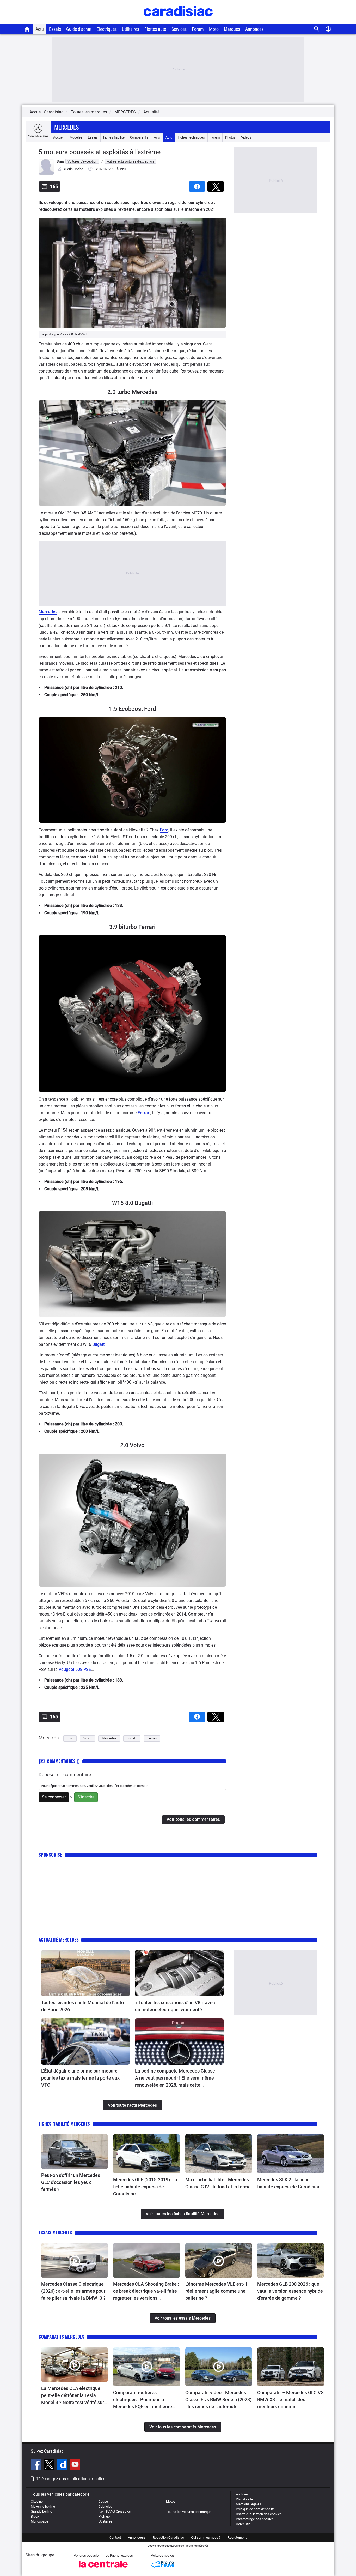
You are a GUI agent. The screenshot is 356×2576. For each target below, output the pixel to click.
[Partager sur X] (217, 185)
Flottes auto (155, 29)
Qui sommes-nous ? (206, 2538)
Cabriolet (105, 2506)
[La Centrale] (103, 2569)
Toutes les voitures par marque (189, 2512)
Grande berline (41, 2511)
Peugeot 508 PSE (75, 1669)
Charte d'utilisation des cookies (259, 2514)
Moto (214, 29)
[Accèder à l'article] (85, 1973)
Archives (242, 2494)
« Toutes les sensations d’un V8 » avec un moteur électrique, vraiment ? (175, 2006)
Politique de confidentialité (255, 2509)
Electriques (107, 29)
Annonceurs (137, 2538)
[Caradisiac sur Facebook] (37, 2465)
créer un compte (136, 1786)
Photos (230, 137)
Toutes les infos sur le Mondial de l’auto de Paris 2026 (82, 2006)
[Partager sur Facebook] (198, 185)
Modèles (76, 137)
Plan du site (244, 2499)
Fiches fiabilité (114, 137)
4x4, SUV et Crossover (115, 2511)
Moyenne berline (43, 2506)
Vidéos (246, 137)
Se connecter (54, 1797)
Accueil (59, 137)
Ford (164, 830)
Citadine (37, 2502)
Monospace (39, 2521)
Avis (157, 137)
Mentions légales (248, 2504)
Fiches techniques (191, 137)
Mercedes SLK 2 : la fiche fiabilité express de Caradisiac (289, 2183)
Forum (198, 29)
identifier (113, 1786)
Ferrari (144, 1113)
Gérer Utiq (243, 2524)
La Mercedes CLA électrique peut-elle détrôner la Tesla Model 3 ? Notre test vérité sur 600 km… (73, 2396)
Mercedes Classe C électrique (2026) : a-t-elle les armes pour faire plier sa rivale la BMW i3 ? (74, 2291)
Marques (232, 29)
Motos (171, 2502)
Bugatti (99, 1344)
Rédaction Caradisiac (168, 2538)
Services (179, 29)
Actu (40, 29)
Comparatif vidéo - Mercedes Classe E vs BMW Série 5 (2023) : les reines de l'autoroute (218, 2400)
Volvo (87, 1738)
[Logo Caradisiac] (178, 21)
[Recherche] (317, 29)
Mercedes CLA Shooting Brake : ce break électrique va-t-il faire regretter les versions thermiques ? (146, 2291)
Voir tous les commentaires (193, 1819)
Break (35, 2516)
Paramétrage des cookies (255, 2519)
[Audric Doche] (46, 174)
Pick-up (104, 2516)
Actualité (151, 112)
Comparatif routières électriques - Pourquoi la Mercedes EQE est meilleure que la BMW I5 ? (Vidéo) (143, 2400)
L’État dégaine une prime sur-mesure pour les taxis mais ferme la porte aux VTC (80, 2078)
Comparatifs (139, 137)
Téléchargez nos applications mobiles (71, 2479)
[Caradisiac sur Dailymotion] (63, 2465)
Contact (115, 2538)
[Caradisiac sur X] (50, 2465)
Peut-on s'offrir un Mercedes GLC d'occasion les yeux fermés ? (71, 2182)
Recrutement (237, 2538)
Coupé (103, 2502)
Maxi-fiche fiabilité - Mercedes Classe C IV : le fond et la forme (218, 2183)
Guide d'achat (79, 29)
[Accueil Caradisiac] (27, 29)
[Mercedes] (38, 137)
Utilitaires (131, 29)
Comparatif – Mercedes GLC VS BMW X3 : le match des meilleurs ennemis (290, 2400)
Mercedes (66, 127)
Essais (55, 29)
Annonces (254, 29)
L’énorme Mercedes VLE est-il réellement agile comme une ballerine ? (216, 2291)
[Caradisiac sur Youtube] (75, 2465)
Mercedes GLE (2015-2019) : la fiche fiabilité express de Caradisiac (145, 2187)
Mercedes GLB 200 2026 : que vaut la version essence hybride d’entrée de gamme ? (290, 2291)
